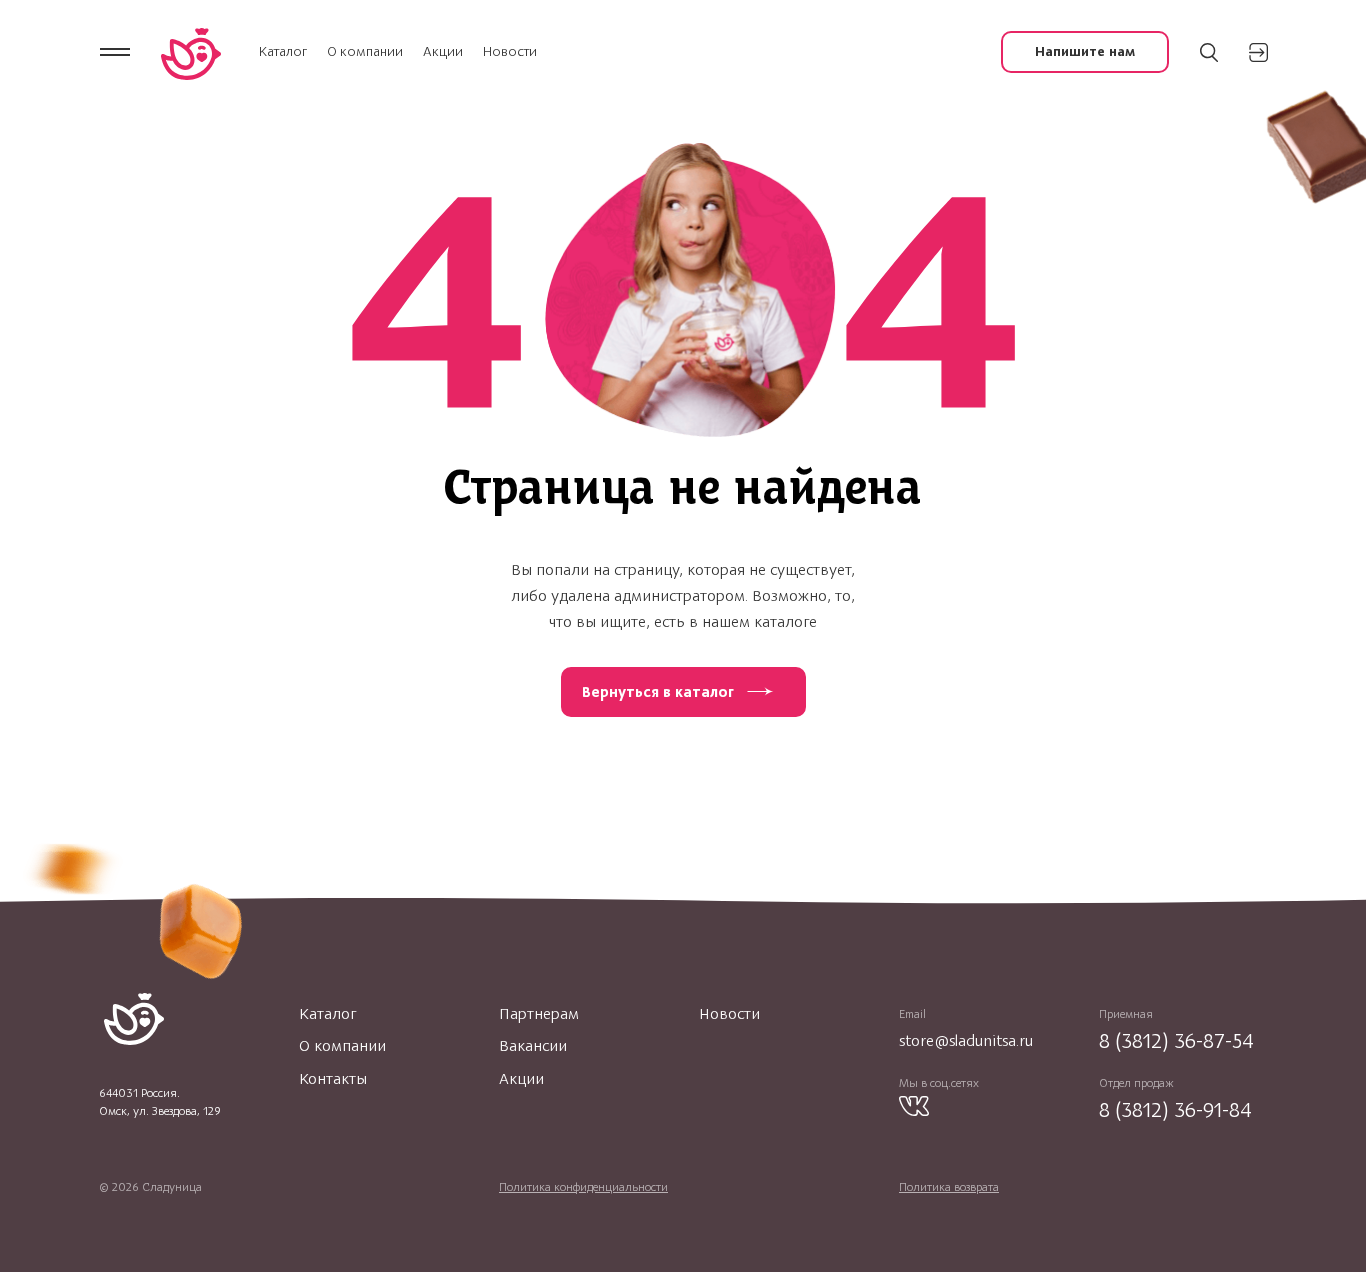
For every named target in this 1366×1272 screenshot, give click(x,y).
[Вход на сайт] (1258, 52)
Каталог (283, 51)
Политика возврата (949, 1187)
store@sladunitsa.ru (966, 1040)
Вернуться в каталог (658, 692)
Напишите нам (1085, 51)
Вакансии (533, 1046)
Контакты (333, 1079)
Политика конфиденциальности (583, 1187)
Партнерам (539, 1014)
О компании (365, 51)
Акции (443, 51)
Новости (510, 51)
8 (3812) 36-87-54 (1176, 1040)
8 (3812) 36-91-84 (1175, 1109)
